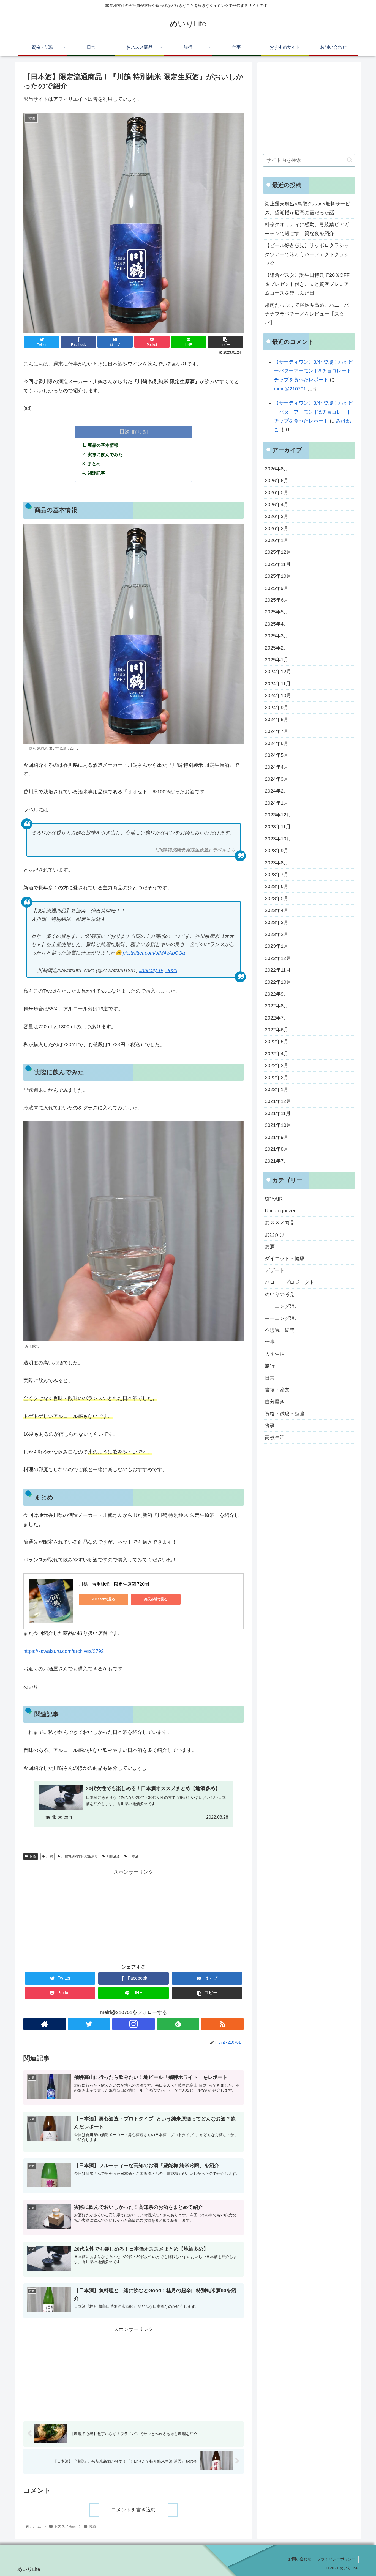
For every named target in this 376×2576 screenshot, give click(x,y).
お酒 (33, 1856)
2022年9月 (277, 994)
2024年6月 (277, 743)
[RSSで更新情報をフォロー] (222, 2024)
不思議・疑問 (280, 1330)
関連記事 (96, 473)
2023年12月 (278, 815)
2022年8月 (277, 1006)
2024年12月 (278, 672)
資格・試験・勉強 (285, 1414)
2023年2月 (277, 934)
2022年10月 (278, 982)
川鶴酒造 (113, 1856)
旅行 (270, 1366)
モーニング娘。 (282, 1306)
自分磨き (275, 1402)
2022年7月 (277, 1018)
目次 (125, 431)
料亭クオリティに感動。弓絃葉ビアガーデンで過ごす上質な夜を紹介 (307, 229)
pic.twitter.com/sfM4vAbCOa (154, 953)
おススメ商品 (280, 1223)
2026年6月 (277, 481)
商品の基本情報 (103, 445)
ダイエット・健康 (285, 1259)
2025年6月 (277, 600)
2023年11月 (278, 827)
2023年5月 (277, 898)
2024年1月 (277, 803)
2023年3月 (277, 922)
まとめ (94, 464)
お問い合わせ (300, 2559)
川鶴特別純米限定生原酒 (80, 1856)
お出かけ (275, 1235)
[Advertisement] (133, 1915)
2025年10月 (278, 576)
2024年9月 (277, 707)
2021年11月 (278, 1113)
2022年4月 (277, 1054)
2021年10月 (278, 1125)
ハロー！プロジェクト (290, 1282)
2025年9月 (277, 588)
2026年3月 (277, 516)
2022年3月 (277, 1065)
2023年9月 (277, 851)
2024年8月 (277, 719)
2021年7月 (277, 1161)
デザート (275, 1270)
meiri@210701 (290, 389)
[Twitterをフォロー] (89, 2024)
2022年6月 (277, 1030)
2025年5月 (277, 612)
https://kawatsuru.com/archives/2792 (64, 1651)
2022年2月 (277, 1078)
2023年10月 (278, 839)
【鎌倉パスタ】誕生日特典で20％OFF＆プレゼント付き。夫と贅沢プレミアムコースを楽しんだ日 (307, 284)
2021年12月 (278, 1101)
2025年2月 (277, 648)
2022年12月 (278, 958)
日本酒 (133, 1856)
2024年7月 (277, 731)
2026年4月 (277, 505)
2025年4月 (277, 624)
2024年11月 (278, 684)
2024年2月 (277, 791)
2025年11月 (278, 564)
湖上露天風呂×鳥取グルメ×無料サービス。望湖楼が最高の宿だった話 (307, 208)
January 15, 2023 (158, 971)
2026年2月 (277, 528)
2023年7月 (277, 875)
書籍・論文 (277, 1390)
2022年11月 (278, 970)
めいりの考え (280, 1294)
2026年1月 (277, 540)
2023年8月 (277, 863)
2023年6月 (277, 886)
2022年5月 (277, 1042)
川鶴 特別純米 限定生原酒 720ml (114, 1584)
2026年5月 (277, 492)
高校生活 (275, 1437)
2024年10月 (278, 695)
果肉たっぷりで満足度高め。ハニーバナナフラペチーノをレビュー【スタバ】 (307, 314)
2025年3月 (277, 636)
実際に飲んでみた (105, 454)
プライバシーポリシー (336, 2559)
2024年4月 (277, 767)
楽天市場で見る (156, 1599)
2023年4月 (277, 910)
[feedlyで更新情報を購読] (178, 2024)
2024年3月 (277, 779)
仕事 (270, 1342)
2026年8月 (277, 469)
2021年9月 (277, 1137)
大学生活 (275, 1354)
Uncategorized (281, 1211)
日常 (270, 1378)
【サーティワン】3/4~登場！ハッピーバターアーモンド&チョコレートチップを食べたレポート (314, 371)
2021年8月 (277, 1149)
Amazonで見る (104, 1599)
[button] (350, 160)
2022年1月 (277, 1089)
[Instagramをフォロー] (133, 2024)
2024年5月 (277, 755)
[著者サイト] (45, 2024)
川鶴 (50, 1856)
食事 (270, 1426)
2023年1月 (277, 946)
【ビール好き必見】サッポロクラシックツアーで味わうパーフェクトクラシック (307, 254)
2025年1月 (277, 660)
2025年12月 (278, 552)
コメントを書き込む (133, 2510)
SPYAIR (274, 1199)
